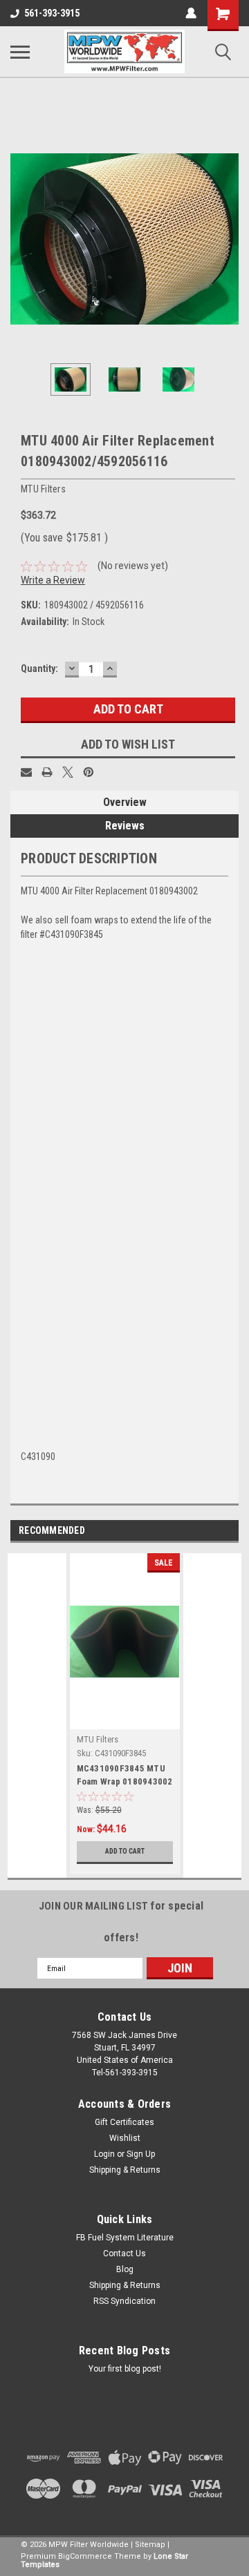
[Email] (26, 772)
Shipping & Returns (125, 2170)
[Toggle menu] (20, 52)
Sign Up (141, 2154)
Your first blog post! (125, 2369)
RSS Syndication (124, 2301)
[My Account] (191, 13)
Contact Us (124, 2253)
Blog (125, 2269)
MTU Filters (98, 1739)
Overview (125, 802)
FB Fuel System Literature (125, 2238)
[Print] (47, 772)
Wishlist (125, 2138)
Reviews (125, 826)
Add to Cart (125, 1851)
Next (228, 239)
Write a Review (53, 580)
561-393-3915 (52, 13)
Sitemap (150, 2545)
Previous (21, 239)
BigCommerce (85, 2556)
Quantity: (39, 669)
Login (104, 2154)
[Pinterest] (89, 772)
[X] (68, 772)
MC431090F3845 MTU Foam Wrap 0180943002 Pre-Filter (125, 1776)
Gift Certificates (124, 2122)
